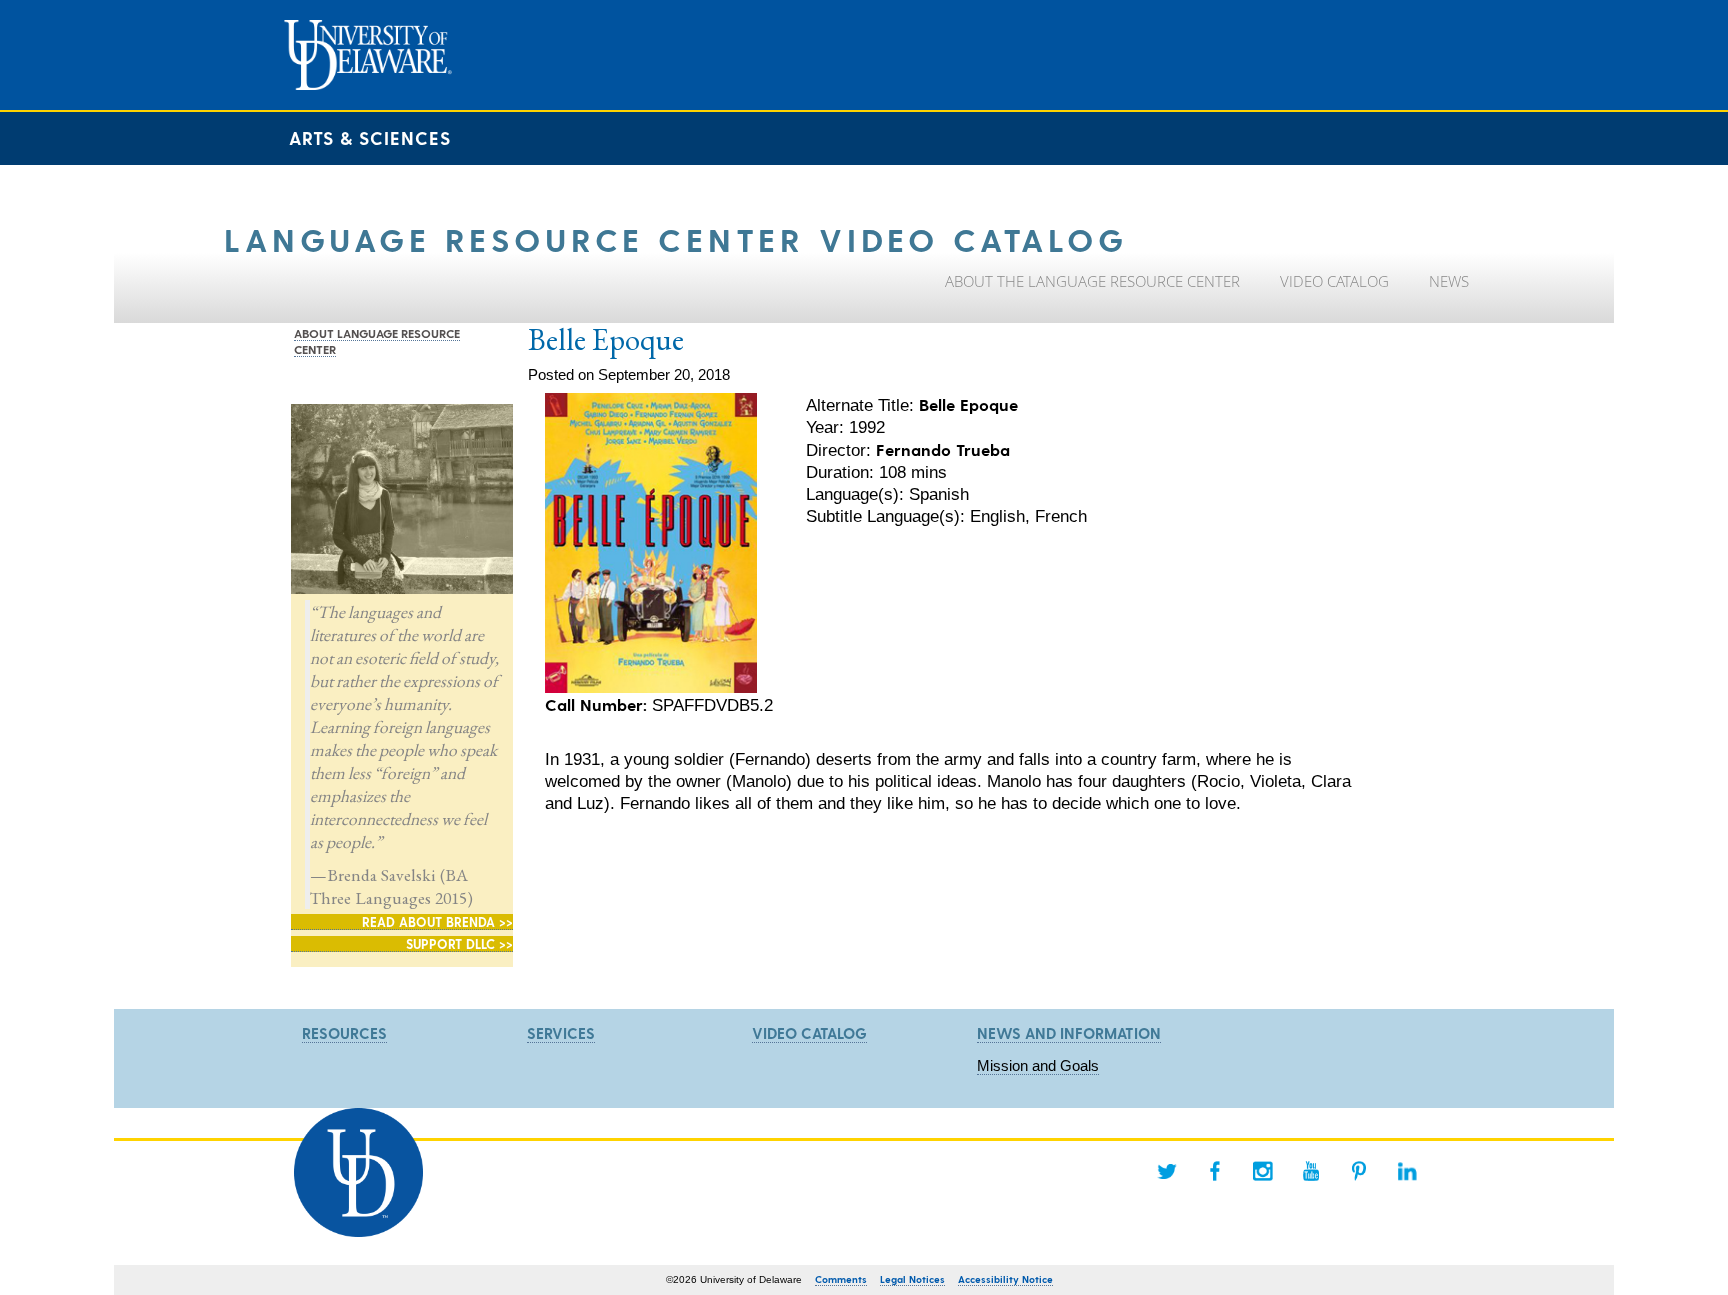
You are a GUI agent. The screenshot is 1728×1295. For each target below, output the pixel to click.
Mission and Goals (1038, 1065)
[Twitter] (1167, 1171)
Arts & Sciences (370, 137)
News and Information (1069, 1033)
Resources (344, 1033)
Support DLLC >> (459, 943)
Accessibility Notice (1005, 1279)
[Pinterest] (1359, 1171)
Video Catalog (809, 1033)
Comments (841, 1279)
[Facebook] (1215, 1171)
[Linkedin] (1407, 1171)
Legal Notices (912, 1279)
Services (561, 1033)
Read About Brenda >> (437, 921)
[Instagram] (1263, 1171)
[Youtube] (1311, 1171)
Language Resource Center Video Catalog (676, 238)
